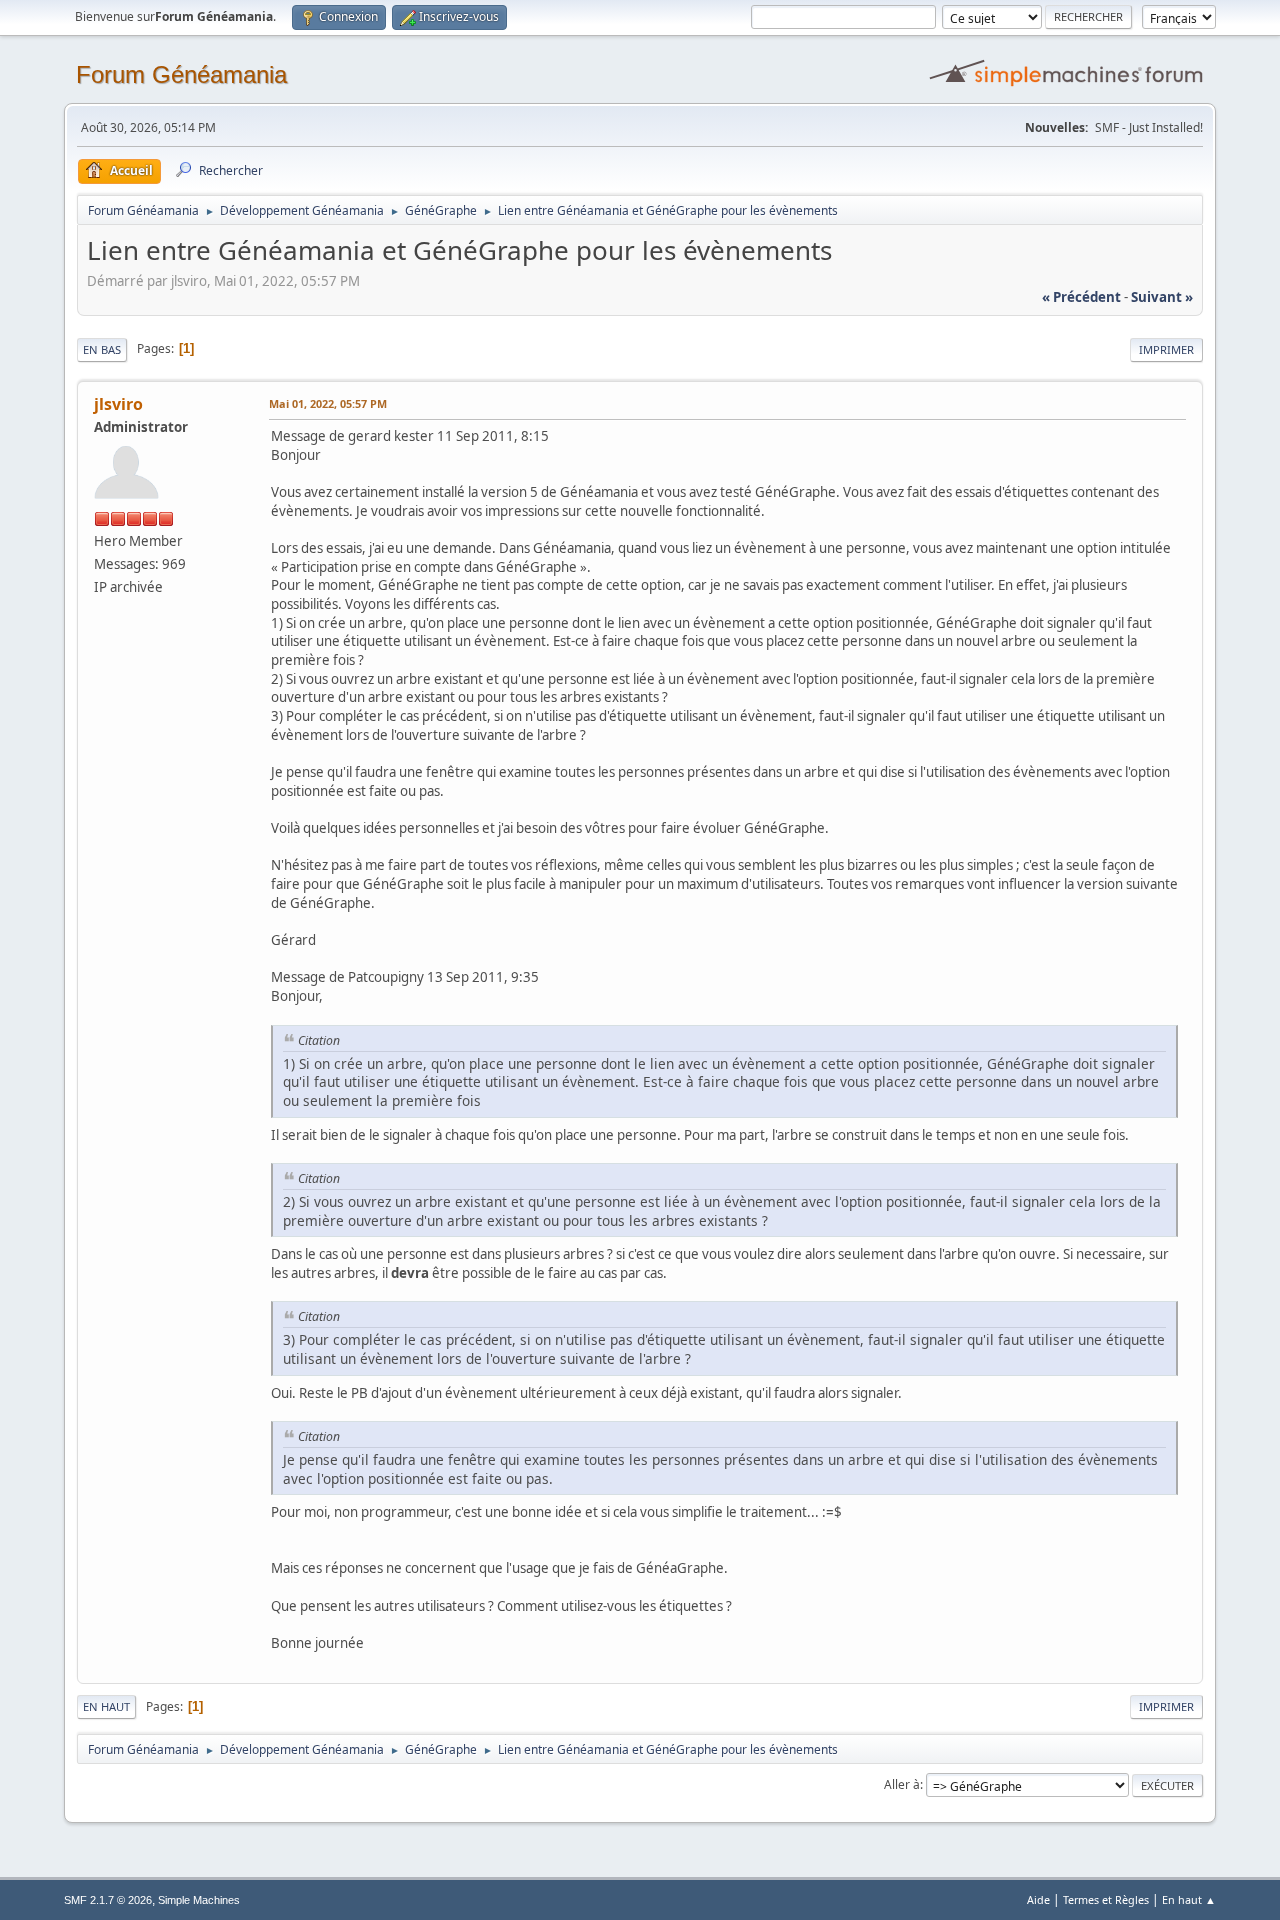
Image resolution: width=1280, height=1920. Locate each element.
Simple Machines (199, 1900)
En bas (102, 349)
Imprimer (1166, 349)
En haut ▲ (1189, 1899)
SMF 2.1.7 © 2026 (108, 1900)
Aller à (902, 1784)
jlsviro (118, 404)
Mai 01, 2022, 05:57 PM (328, 403)
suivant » (1162, 297)
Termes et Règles (1106, 1899)
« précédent (1081, 297)
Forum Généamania (181, 74)
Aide (1038, 1899)
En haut (106, 1706)
